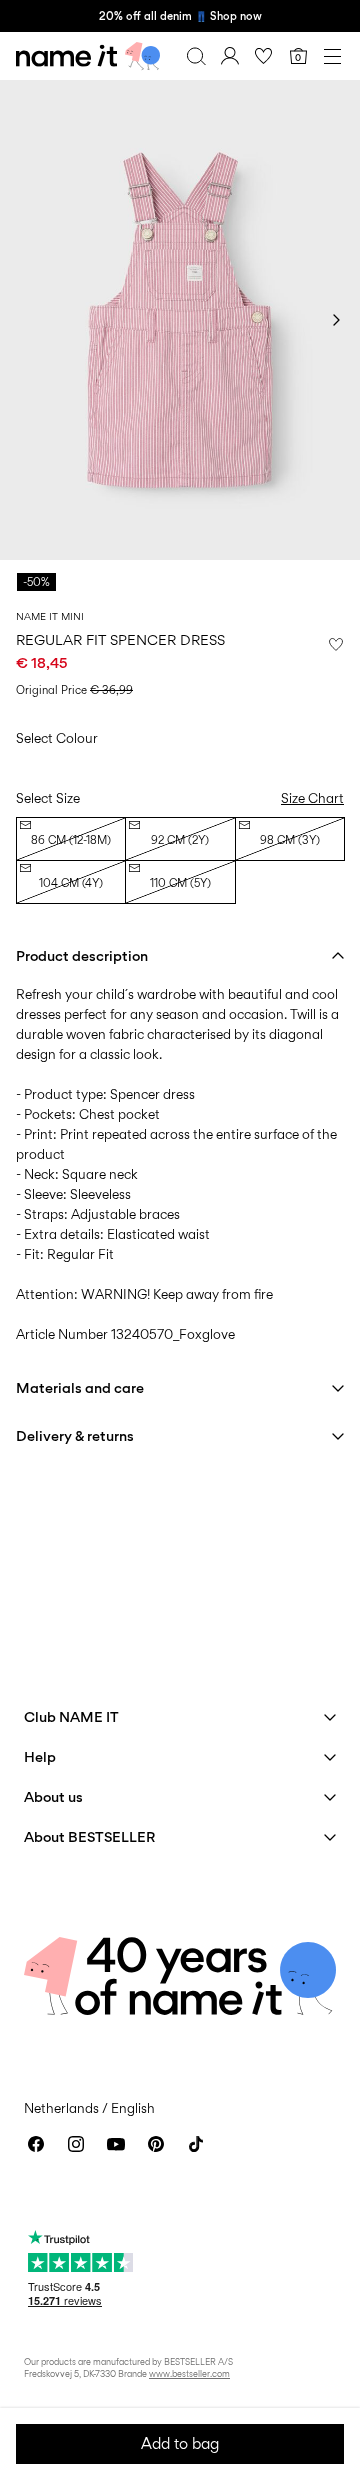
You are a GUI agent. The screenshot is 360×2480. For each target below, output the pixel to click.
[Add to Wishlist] (336, 644)
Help (40, 1756)
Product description (82, 955)
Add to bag (180, 2443)
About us (53, 1796)
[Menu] (332, 56)
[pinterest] (156, 2144)
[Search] (196, 56)
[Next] (336, 320)
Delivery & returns (75, 1435)
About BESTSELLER (89, 1836)
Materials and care (80, 1387)
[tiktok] (196, 2144)
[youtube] (116, 2144)
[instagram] (76, 2144)
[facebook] (36, 2144)
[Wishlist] (264, 56)
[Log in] (230, 56)
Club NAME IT (71, 1716)
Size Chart (312, 798)
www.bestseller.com (189, 2373)
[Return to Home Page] (88, 56)
